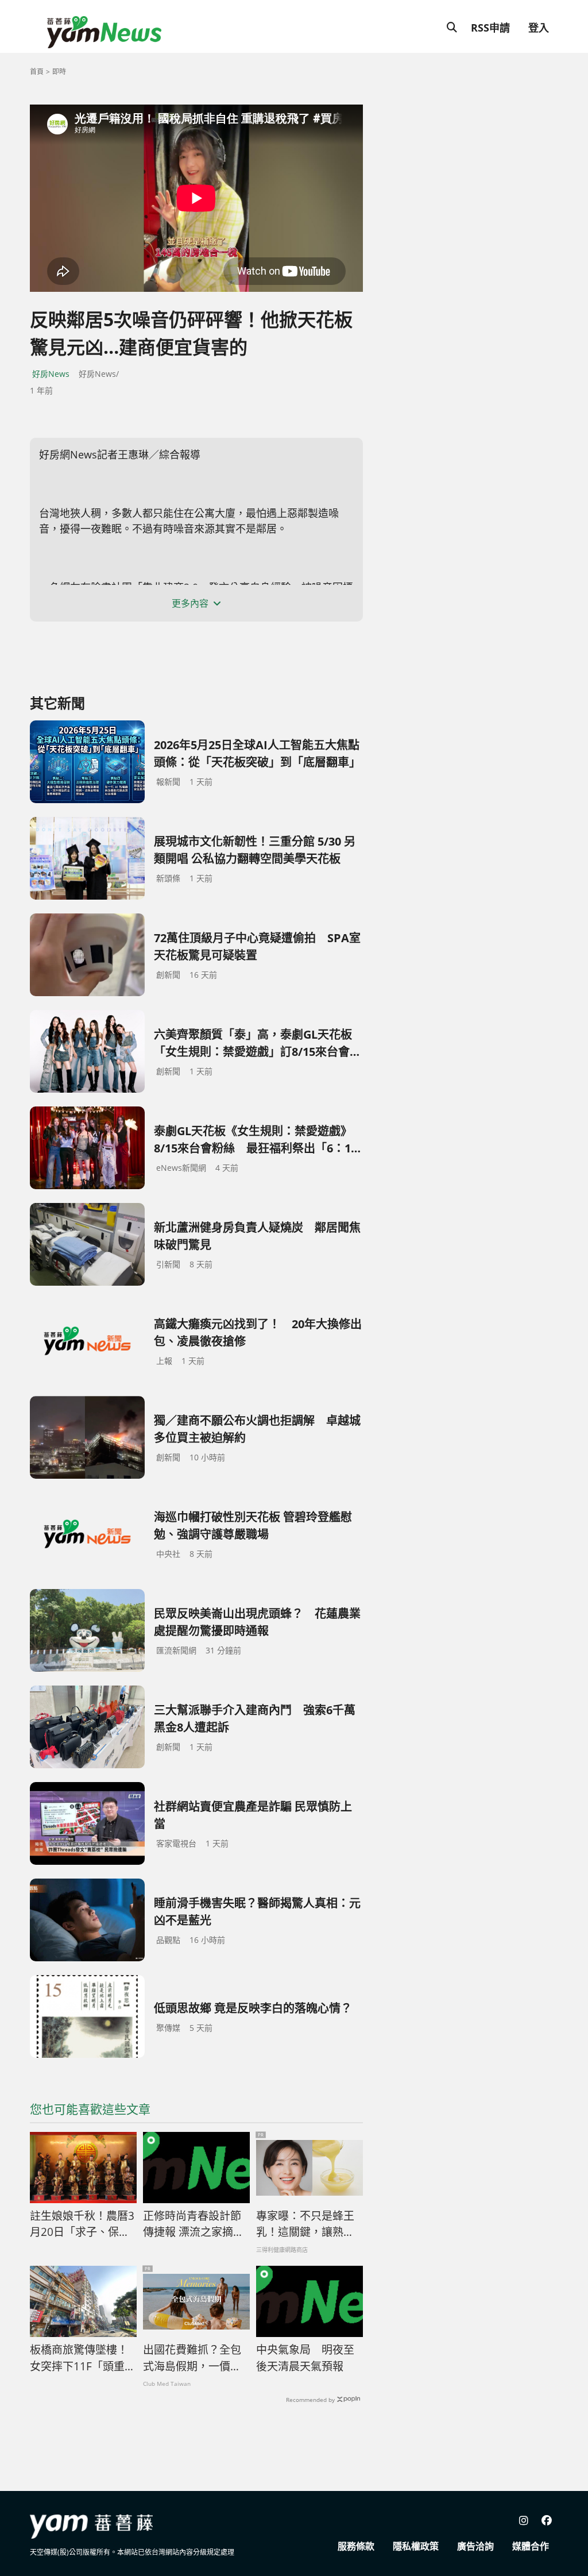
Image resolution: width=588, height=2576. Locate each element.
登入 (539, 28)
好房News (51, 374)
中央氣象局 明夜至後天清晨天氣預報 (305, 2358)
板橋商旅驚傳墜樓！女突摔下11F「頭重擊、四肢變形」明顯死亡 (79, 2358)
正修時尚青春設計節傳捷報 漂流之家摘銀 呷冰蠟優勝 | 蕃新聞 (194, 2224)
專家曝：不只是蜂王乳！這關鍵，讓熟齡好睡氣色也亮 (305, 2224)
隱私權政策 (416, 2546)
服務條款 (356, 2546)
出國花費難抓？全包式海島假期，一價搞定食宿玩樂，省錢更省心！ (192, 2358)
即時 (59, 72)
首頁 (37, 72)
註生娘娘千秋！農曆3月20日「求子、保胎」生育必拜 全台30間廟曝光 (83, 2224)
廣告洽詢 (475, 2546)
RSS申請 (490, 28)
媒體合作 (531, 2546)
